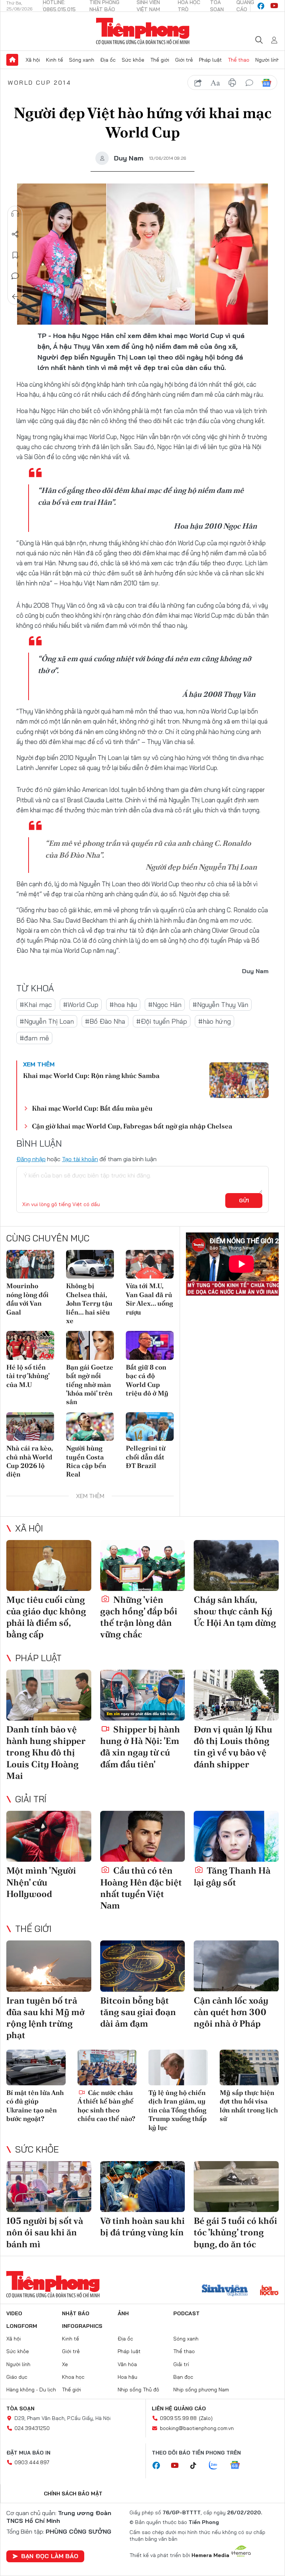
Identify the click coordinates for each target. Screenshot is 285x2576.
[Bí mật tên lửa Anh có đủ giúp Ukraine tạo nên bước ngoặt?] (36, 2067)
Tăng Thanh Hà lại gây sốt (232, 1876)
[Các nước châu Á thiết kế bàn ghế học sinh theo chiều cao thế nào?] (107, 2067)
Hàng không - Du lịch (31, 2390)
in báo (232, 83)
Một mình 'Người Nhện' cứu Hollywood (41, 1882)
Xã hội (33, 60)
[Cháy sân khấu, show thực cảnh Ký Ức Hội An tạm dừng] (236, 1565)
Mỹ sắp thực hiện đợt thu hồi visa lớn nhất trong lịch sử (249, 2106)
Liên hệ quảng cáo (179, 2408)
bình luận (249, 83)
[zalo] (217, 2466)
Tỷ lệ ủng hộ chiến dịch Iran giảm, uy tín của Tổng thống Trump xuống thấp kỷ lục (178, 2110)
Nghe (15, 214)
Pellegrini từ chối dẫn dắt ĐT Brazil (146, 1457)
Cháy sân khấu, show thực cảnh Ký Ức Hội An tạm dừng (235, 1611)
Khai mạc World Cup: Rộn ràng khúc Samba (91, 1076)
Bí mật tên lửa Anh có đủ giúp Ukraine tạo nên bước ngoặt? (35, 2106)
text (215, 83)
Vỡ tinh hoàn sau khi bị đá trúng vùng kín (142, 2226)
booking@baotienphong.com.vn (197, 2428)
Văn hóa (127, 2364)
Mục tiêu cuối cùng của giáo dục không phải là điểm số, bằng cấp (46, 1617)
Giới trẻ (184, 60)
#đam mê (34, 1038)
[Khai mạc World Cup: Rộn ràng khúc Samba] (239, 1080)
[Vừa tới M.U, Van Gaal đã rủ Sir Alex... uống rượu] (150, 1264)
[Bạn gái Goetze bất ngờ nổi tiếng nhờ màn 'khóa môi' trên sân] (90, 1345)
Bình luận (15, 276)
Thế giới (160, 60)
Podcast (186, 2313)
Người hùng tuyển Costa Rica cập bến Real (86, 1461)
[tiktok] (197, 2466)
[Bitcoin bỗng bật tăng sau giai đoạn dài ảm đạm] (143, 1966)
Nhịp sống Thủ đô (138, 2390)
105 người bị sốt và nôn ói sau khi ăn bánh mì (45, 2232)
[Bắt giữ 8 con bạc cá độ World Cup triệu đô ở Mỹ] (150, 1345)
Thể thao (239, 60)
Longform (22, 2326)
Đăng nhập (31, 1159)
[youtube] (274, 6)
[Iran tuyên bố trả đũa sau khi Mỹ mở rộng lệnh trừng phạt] (49, 1966)
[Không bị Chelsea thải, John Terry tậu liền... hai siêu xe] (90, 1264)
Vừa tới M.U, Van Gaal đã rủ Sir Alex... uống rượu (149, 1299)
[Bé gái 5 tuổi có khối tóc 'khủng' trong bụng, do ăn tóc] (236, 2187)
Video (14, 2313)
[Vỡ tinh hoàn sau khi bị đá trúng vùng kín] (143, 2187)
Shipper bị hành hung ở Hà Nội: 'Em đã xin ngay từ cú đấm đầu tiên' (140, 1747)
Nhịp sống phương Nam (201, 2390)
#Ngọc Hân (165, 1005)
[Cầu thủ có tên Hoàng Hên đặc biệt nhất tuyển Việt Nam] (143, 1836)
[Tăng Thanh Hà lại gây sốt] (236, 1836)
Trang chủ (12, 60)
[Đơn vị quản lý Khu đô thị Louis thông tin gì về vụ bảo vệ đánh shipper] (236, 1695)
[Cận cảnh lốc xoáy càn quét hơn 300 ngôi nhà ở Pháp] (236, 1966)
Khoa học (73, 2377)
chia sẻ (198, 83)
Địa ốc (108, 60)
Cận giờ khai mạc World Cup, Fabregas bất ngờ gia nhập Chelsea (132, 1126)
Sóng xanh (82, 60)
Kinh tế (55, 60)
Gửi (244, 1201)
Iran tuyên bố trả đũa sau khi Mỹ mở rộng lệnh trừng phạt (45, 2018)
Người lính (267, 60)
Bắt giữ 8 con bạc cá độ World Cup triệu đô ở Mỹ (147, 1380)
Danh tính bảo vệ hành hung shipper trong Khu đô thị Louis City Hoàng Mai (46, 1752)
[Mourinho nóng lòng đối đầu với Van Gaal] (30, 1264)
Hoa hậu (127, 2377)
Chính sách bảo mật (73, 2494)
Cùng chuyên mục (48, 1238)
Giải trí (31, 1799)
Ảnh (123, 2313)
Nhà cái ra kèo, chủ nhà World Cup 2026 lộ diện (30, 1461)
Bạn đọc (183, 2377)
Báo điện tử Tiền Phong (143, 31)
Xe (65, 2364)
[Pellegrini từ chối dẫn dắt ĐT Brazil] (150, 1427)
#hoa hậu (123, 1005)
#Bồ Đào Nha (105, 1021)
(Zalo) (206, 2418)
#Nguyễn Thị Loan (47, 1021)
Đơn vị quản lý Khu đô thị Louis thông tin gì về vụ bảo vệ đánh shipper (233, 1747)
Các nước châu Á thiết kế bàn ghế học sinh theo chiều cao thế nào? (106, 2106)
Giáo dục (17, 2377)
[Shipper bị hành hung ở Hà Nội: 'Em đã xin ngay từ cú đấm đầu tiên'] (143, 1695)
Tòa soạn (20, 2408)
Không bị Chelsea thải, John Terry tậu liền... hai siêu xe (89, 1303)
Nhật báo (76, 2313)
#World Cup (81, 1005)
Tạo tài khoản (80, 1159)
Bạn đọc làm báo (50, 2556)
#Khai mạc (36, 1005)
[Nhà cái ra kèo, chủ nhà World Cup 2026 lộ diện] (30, 1427)
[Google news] (239, 2466)
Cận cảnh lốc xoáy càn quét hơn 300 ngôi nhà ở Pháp (231, 2012)
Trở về (15, 297)
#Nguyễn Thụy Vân (220, 1005)
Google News (266, 83)
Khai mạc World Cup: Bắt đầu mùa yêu (92, 1108)
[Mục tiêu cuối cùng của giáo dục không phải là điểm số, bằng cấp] (49, 1565)
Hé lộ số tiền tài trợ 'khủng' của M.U (28, 1376)
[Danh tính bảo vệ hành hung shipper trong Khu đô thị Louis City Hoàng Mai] (49, 1695)
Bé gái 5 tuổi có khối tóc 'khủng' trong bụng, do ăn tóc (235, 2232)
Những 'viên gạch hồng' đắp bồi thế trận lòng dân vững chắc (139, 1617)
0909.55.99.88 (178, 2418)
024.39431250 (32, 2428)
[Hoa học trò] (269, 2291)
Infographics (82, 2326)
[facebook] (261, 6)
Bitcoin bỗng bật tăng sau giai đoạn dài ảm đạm (138, 2012)
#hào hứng (214, 1021)
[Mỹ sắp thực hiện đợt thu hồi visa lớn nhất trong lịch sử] (249, 2067)
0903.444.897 (32, 2462)
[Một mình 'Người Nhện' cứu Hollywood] (49, 1836)
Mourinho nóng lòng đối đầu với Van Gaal (27, 1299)
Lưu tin (15, 255)
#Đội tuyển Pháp (162, 1021)
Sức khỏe (133, 60)
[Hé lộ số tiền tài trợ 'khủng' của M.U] (30, 1345)
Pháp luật (210, 60)
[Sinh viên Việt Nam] (225, 2291)
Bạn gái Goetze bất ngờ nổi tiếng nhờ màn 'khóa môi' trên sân (90, 1385)
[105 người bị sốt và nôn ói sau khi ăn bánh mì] (49, 2187)
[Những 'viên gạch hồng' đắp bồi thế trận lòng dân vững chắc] (143, 1565)
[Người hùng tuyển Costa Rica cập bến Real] (90, 1427)
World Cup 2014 (40, 82)
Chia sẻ (15, 234)
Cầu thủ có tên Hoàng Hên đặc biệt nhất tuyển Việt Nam (141, 1888)
